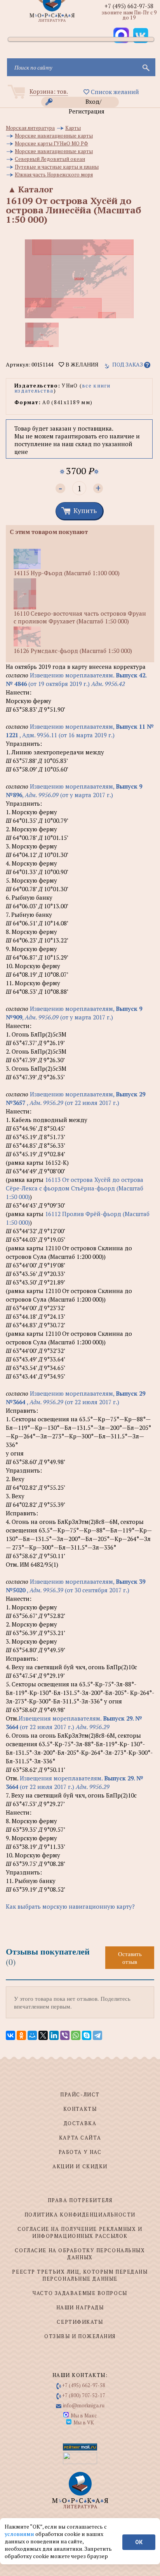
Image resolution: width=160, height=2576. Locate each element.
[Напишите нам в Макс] (121, 35)
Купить (85, 510)
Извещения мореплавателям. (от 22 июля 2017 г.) (74, 1723)
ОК (139, 2542)
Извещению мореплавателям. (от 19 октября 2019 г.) (76, 679)
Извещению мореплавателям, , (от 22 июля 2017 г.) (76, 1098)
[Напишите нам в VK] (141, 35)
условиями (20, 2534)
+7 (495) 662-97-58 (129, 6)
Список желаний (114, 92)
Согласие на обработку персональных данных (80, 2254)
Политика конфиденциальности (80, 2215)
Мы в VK (84, 2422)
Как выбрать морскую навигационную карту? (70, 1906)
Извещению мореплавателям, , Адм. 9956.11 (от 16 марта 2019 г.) (80, 731)
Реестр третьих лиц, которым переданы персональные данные (80, 2275)
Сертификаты (80, 2322)
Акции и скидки (80, 2166)
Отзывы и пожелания (80, 2336)
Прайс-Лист (80, 2094)
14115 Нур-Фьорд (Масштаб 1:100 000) (67, 573)
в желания (81, 365)
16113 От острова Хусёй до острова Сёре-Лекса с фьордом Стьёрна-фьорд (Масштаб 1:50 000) (75, 1188)
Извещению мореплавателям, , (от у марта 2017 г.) (74, 791)
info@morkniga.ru (84, 2405)
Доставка (80, 2123)
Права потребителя (80, 2200)
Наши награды (80, 2307)
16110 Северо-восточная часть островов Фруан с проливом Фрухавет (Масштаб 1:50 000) (80, 617)
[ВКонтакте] (10, 2035)
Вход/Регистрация (87, 102)
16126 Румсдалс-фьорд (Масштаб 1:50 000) (73, 651)
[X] (43, 2035)
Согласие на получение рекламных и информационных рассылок (80, 2232)
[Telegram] (97, 2035)
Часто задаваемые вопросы (80, 2293)
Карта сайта (80, 2138)
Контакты (80, 2109)
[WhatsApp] (76, 2035)
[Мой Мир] (32, 2035)
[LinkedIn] (54, 2035)
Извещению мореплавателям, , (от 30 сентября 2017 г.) (76, 1586)
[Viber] (65, 2035)
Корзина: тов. (49, 91)
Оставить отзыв (130, 1958)
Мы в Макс (84, 2415)
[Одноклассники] (21, 2035)
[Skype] (87, 2035)
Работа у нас (80, 2152)
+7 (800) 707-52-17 (84, 2395)
